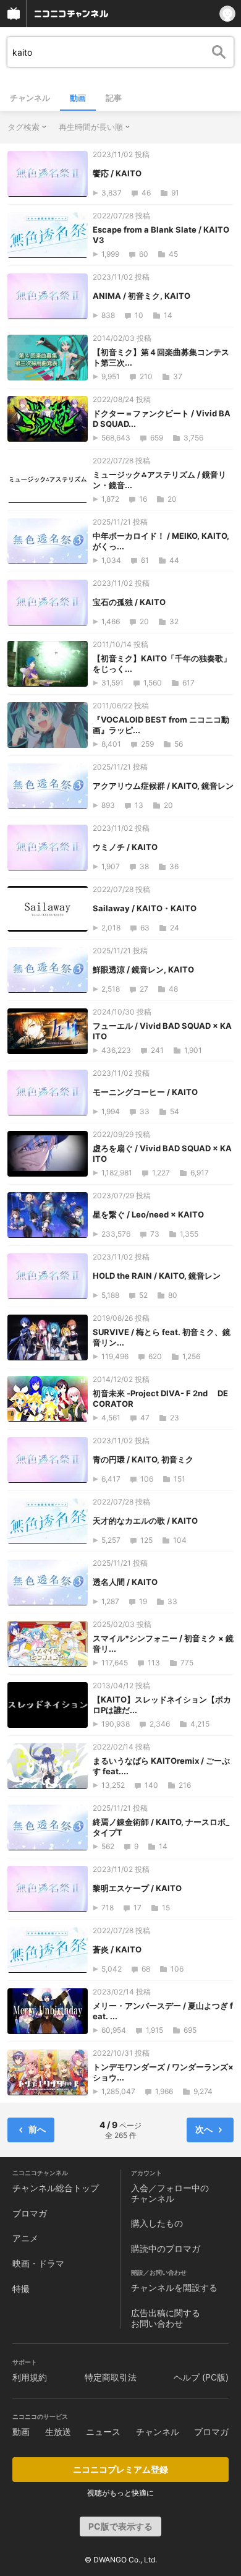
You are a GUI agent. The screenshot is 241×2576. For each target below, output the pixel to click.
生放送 (58, 2432)
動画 (78, 98)
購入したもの (157, 2223)
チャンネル (30, 98)
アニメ (25, 2238)
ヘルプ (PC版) (201, 2377)
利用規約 (30, 2377)
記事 (114, 98)
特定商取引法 (111, 2377)
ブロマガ (30, 2213)
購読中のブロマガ (166, 2248)
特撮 (21, 2289)
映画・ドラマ (38, 2263)
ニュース (103, 2432)
